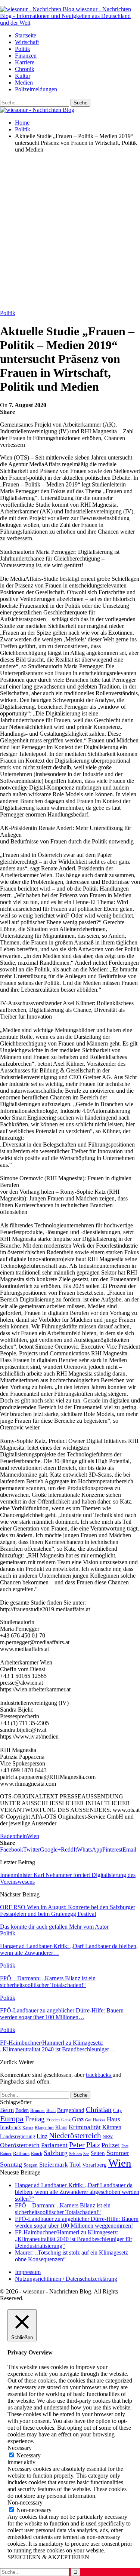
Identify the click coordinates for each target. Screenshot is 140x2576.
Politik (23, 49)
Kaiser (28, 2128)
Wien (33, 1836)
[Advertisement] (70, 229)
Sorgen (31, 2165)
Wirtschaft (27, 42)
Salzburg (56, 2153)
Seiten (98, 2153)
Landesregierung (18, 2137)
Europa (12, 2119)
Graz (78, 2119)
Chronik (25, 69)
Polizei (111, 2145)
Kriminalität (85, 2127)
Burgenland (71, 2110)
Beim (7, 2110)
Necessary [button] (20, 2448)
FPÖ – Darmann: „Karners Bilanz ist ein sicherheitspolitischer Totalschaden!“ (63, 2209)
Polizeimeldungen (36, 89)
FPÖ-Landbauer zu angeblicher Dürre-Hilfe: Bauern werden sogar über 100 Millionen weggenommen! (77, 2222)
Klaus (61, 2127)
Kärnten (112, 2127)
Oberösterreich (20, 2145)
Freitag (35, 2119)
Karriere (25, 62)
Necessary (29, 2455)
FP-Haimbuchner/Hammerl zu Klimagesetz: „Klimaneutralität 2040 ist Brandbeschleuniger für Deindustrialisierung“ (74, 2239)
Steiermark (54, 2165)
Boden (22, 2110)
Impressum (28, 2272)
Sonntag (11, 2164)
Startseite (26, 35)
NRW (108, 2137)
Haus (113, 2119)
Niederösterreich (75, 2136)
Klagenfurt (44, 2128)
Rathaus (21, 2154)
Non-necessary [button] (25, 2502)
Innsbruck (10, 2127)
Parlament (54, 2145)
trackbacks (99, 2075)
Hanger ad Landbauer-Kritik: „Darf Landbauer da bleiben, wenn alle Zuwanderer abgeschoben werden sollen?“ (77, 2192)
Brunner (38, 2110)
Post (125, 2146)
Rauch (37, 2154)
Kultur (23, 76)
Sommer (118, 2153)
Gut (88, 2120)
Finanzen (26, 56)
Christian (99, 2110)
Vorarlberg (94, 2165)
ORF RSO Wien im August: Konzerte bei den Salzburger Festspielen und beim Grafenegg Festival (68, 1910)
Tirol (75, 2165)
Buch (51, 2110)
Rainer (6, 2154)
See (86, 2154)
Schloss (75, 2154)
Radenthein (13, 1836)
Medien (24, 83)
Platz (93, 2145)
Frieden (53, 2120)
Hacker (99, 2120)
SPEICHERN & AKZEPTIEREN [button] (48, 2557)
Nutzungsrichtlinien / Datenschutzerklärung (66, 2279)
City (118, 2110)
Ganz (66, 2120)
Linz (42, 2136)
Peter (77, 2145)
